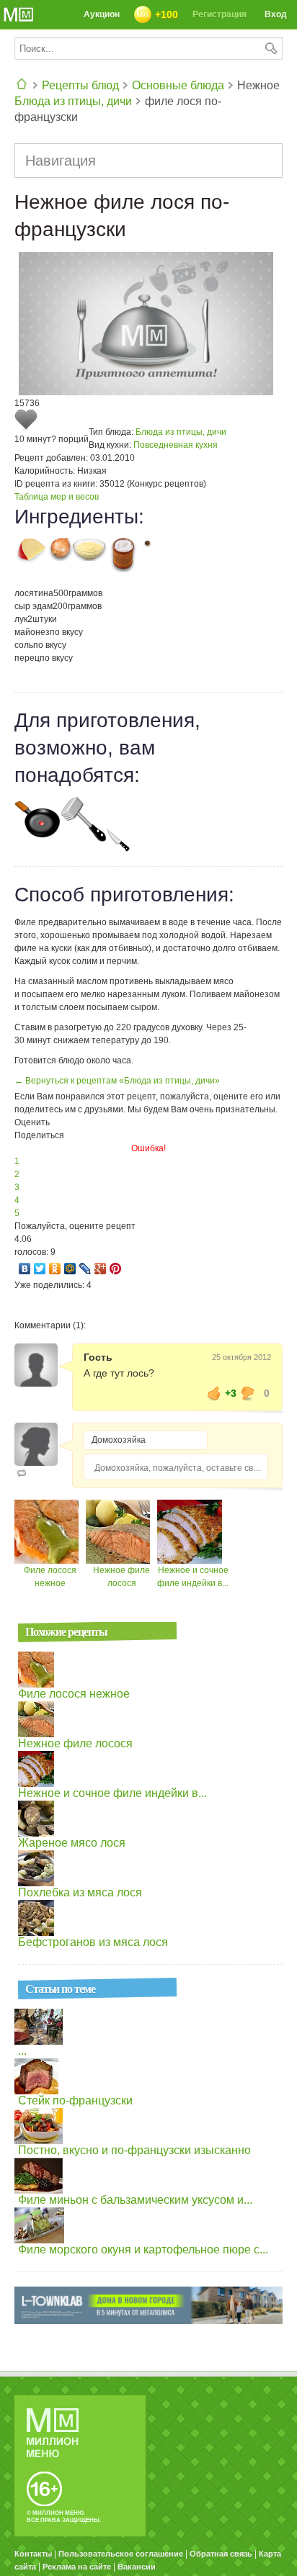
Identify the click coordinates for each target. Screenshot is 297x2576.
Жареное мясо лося (72, 1843)
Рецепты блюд (80, 85)
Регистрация (220, 14)
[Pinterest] (116, 1269)
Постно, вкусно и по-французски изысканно (134, 2150)
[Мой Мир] (70, 1269)
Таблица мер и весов (57, 497)
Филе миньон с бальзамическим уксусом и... (135, 2200)
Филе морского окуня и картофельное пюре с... (143, 2250)
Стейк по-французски (75, 2100)
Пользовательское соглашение (121, 2554)
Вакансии (137, 2567)
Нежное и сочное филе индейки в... (112, 1793)
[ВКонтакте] (25, 1269)
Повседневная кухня (176, 445)
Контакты (33, 2554)
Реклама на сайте (77, 2567)
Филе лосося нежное (74, 1694)
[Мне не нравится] (248, 1393)
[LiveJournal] (85, 1269)
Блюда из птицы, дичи (73, 101)
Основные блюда (178, 85)
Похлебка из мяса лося (80, 1892)
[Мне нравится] (214, 1393)
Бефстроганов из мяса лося (93, 1942)
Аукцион (102, 14)
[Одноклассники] (55, 1269)
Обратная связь (221, 2554)
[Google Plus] (101, 1269)
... (22, 2051)
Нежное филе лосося (75, 1743)
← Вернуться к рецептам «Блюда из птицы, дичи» (117, 1081)
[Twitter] (40, 1269)
